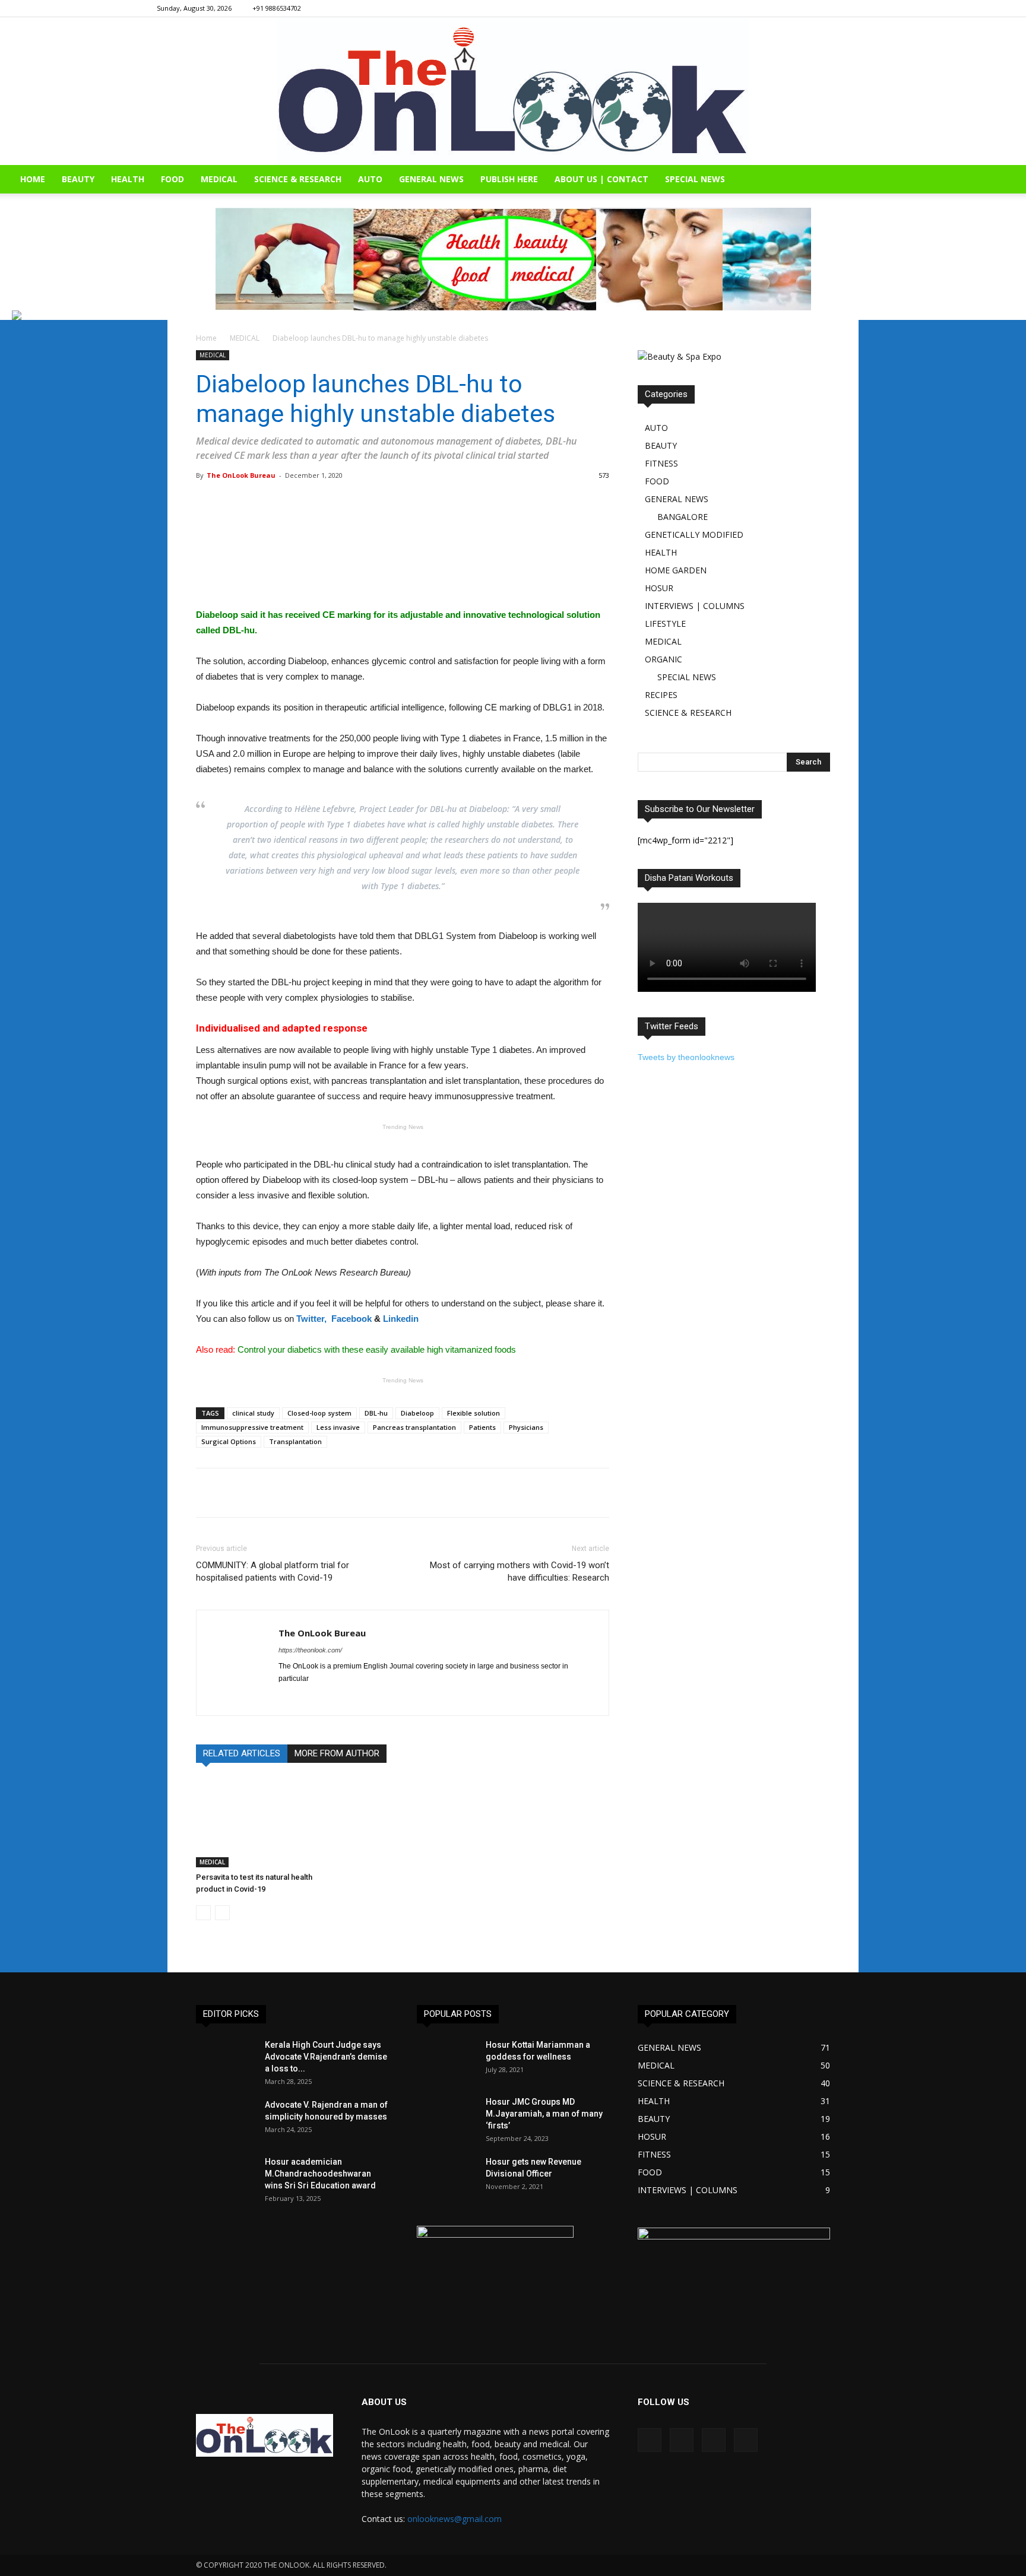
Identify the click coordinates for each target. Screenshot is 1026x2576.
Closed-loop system (319, 1413)
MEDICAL (219, 179)
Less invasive (338, 1427)
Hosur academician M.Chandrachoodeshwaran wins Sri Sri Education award (320, 2174)
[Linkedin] (841, 8)
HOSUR (659, 588)
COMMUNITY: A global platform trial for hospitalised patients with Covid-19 (273, 1571)
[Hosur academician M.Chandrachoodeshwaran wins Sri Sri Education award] (226, 2177)
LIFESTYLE (665, 624)
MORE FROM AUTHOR (337, 1753)
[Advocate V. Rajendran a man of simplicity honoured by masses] (226, 2120)
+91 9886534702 (277, 8)
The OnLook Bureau (241, 475)
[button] (1012, 180)
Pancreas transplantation (414, 1427)
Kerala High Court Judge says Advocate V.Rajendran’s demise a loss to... (326, 2057)
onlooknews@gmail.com (455, 2519)
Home (206, 338)
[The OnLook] (513, 91)
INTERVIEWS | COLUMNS (695, 606)
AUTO (370, 179)
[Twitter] (860, 8)
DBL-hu (376, 1413)
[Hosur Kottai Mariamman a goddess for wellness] (446, 2060)
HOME (33, 179)
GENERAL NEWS (431, 179)
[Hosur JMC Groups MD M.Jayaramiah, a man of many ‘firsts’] (446, 2117)
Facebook (351, 1319)
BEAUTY (78, 179)
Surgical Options (229, 1441)
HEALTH (128, 179)
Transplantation (295, 1441)
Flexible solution (474, 1413)
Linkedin (401, 1319)
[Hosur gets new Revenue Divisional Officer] (446, 2177)
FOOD (172, 179)
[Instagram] (821, 8)
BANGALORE (683, 517)
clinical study (253, 1413)
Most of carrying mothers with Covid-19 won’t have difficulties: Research (520, 1571)
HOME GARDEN (676, 570)
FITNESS (661, 463)
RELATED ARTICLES (242, 1753)
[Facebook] (802, 8)
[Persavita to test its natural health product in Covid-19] (261, 1823)
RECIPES (661, 695)
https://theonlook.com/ (310, 1650)
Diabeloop (417, 1413)
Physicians (526, 1427)
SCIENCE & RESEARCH (298, 179)
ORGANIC (664, 659)
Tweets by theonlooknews (686, 1057)
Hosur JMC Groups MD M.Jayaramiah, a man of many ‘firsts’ (544, 2114)
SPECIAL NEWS (695, 179)
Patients (482, 1427)
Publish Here (509, 179)
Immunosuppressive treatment (252, 1427)
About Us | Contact (601, 179)
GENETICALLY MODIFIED (694, 534)
